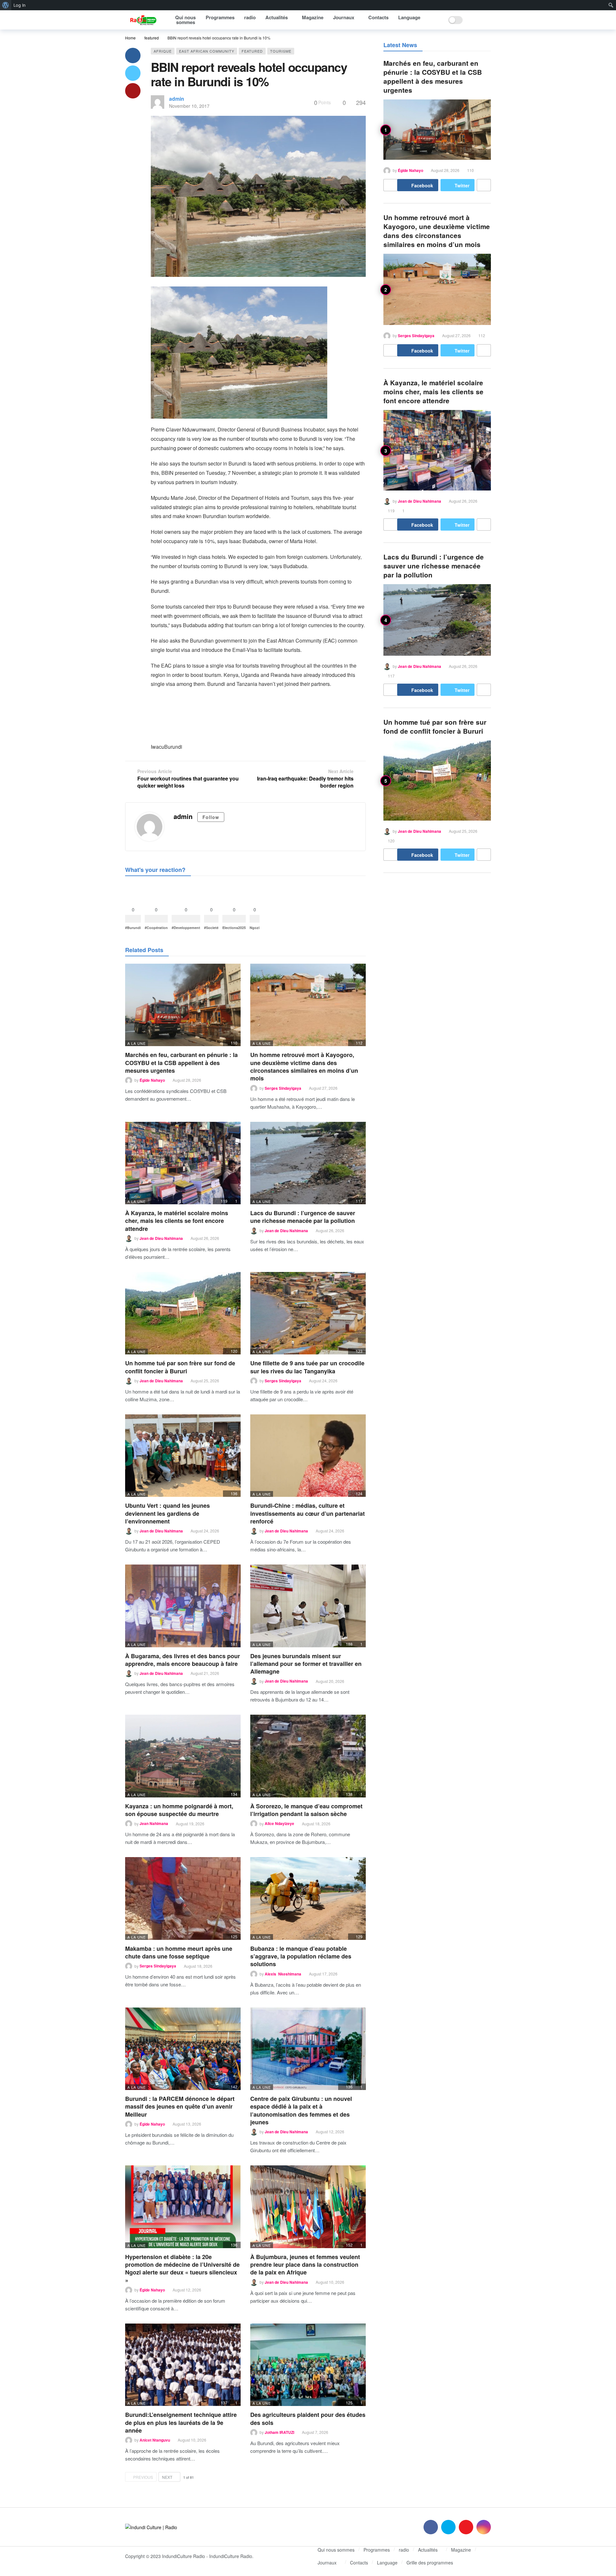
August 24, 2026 (323, 1381)
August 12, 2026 (330, 2132)
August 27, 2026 (323, 1088)
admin (177, 99)
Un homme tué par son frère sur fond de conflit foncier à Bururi (180, 1367)
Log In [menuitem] (20, 5)
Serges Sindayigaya (283, 1088)
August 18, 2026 (316, 1824)
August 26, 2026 (205, 1238)
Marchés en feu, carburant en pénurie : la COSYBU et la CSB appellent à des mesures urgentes (181, 1063)
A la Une (137, 1043)
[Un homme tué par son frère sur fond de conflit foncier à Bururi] (183, 1313)
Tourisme (281, 51)
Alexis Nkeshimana (283, 1974)
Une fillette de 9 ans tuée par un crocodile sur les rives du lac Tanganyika (307, 1367)
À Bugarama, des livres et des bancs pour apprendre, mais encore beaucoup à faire (183, 1660)
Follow (211, 817)
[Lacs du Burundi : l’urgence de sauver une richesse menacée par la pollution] (308, 1163)
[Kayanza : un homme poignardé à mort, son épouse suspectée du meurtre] (183, 1756)
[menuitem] (6, 5)
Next (167, 2477)
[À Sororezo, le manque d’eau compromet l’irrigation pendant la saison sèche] (308, 1756)
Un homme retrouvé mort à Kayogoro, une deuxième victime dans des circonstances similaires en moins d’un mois (304, 1066)
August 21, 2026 (205, 1673)
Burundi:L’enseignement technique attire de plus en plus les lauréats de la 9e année (181, 2422)
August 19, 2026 (190, 1824)
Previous (143, 2477)
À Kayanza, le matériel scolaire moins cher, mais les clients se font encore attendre (177, 1221)
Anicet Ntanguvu (155, 2440)
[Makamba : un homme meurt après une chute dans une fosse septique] (183, 1898)
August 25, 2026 (205, 1381)
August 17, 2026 (323, 1974)
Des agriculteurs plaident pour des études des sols (308, 2418)
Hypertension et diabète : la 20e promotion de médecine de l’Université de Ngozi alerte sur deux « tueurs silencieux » (182, 2269)
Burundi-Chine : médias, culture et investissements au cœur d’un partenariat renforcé (308, 1513)
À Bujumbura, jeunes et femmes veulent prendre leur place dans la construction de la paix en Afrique (305, 2265)
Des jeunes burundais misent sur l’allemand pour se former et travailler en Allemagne (306, 1664)
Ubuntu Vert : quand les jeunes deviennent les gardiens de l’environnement (167, 1513)
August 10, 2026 (330, 2282)
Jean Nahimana (154, 1824)
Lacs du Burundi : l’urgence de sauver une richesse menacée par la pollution (303, 1217)
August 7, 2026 (315, 2432)
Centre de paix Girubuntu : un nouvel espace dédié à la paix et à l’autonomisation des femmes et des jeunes (301, 2110)
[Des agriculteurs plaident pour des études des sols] (308, 2365)
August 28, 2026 (187, 1080)
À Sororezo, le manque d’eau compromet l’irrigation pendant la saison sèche (306, 1810)
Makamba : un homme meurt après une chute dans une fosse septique (179, 1952)
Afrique (163, 51)
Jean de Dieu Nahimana (161, 1238)
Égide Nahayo (152, 1080)
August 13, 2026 (187, 2124)
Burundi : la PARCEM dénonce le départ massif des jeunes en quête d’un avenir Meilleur (180, 2107)
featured (252, 51)
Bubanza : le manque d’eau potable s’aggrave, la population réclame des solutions (301, 1956)
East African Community (207, 51)
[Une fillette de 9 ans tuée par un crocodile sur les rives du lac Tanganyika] (308, 1313)
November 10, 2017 (189, 106)
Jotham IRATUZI (279, 2432)
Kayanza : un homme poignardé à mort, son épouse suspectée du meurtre (179, 1810)
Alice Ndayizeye (279, 1824)
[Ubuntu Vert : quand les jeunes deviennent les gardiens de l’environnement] (183, 1456)
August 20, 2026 (330, 1681)
